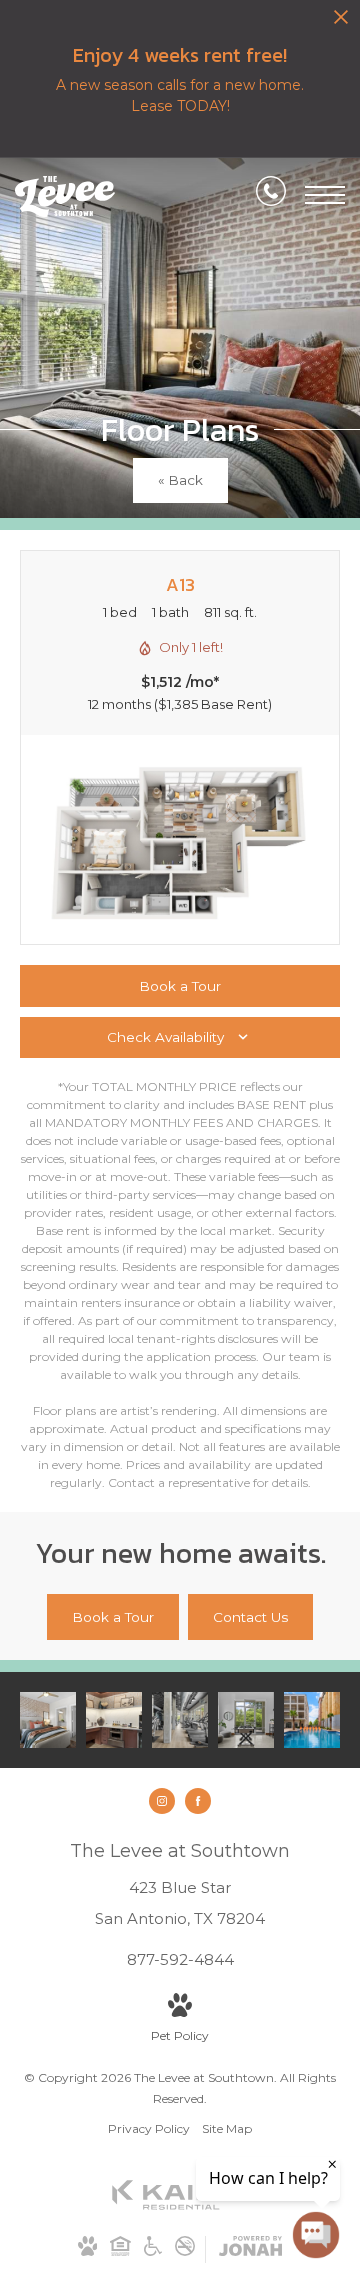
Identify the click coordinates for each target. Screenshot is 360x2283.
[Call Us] (271, 195)
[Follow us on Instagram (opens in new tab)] (162, 1801)
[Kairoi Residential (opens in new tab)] (180, 2205)
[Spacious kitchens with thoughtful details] (114, 1720)
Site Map (227, 2128)
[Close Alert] (341, 22)
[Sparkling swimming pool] (312, 1720)
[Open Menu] (325, 195)
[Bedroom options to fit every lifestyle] (48, 1720)
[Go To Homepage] (65, 197)
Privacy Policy (149, 2128)
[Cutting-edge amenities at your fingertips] (180, 1720)
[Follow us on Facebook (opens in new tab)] (198, 1801)
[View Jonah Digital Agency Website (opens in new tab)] (250, 2249)
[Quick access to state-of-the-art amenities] (246, 1720)
